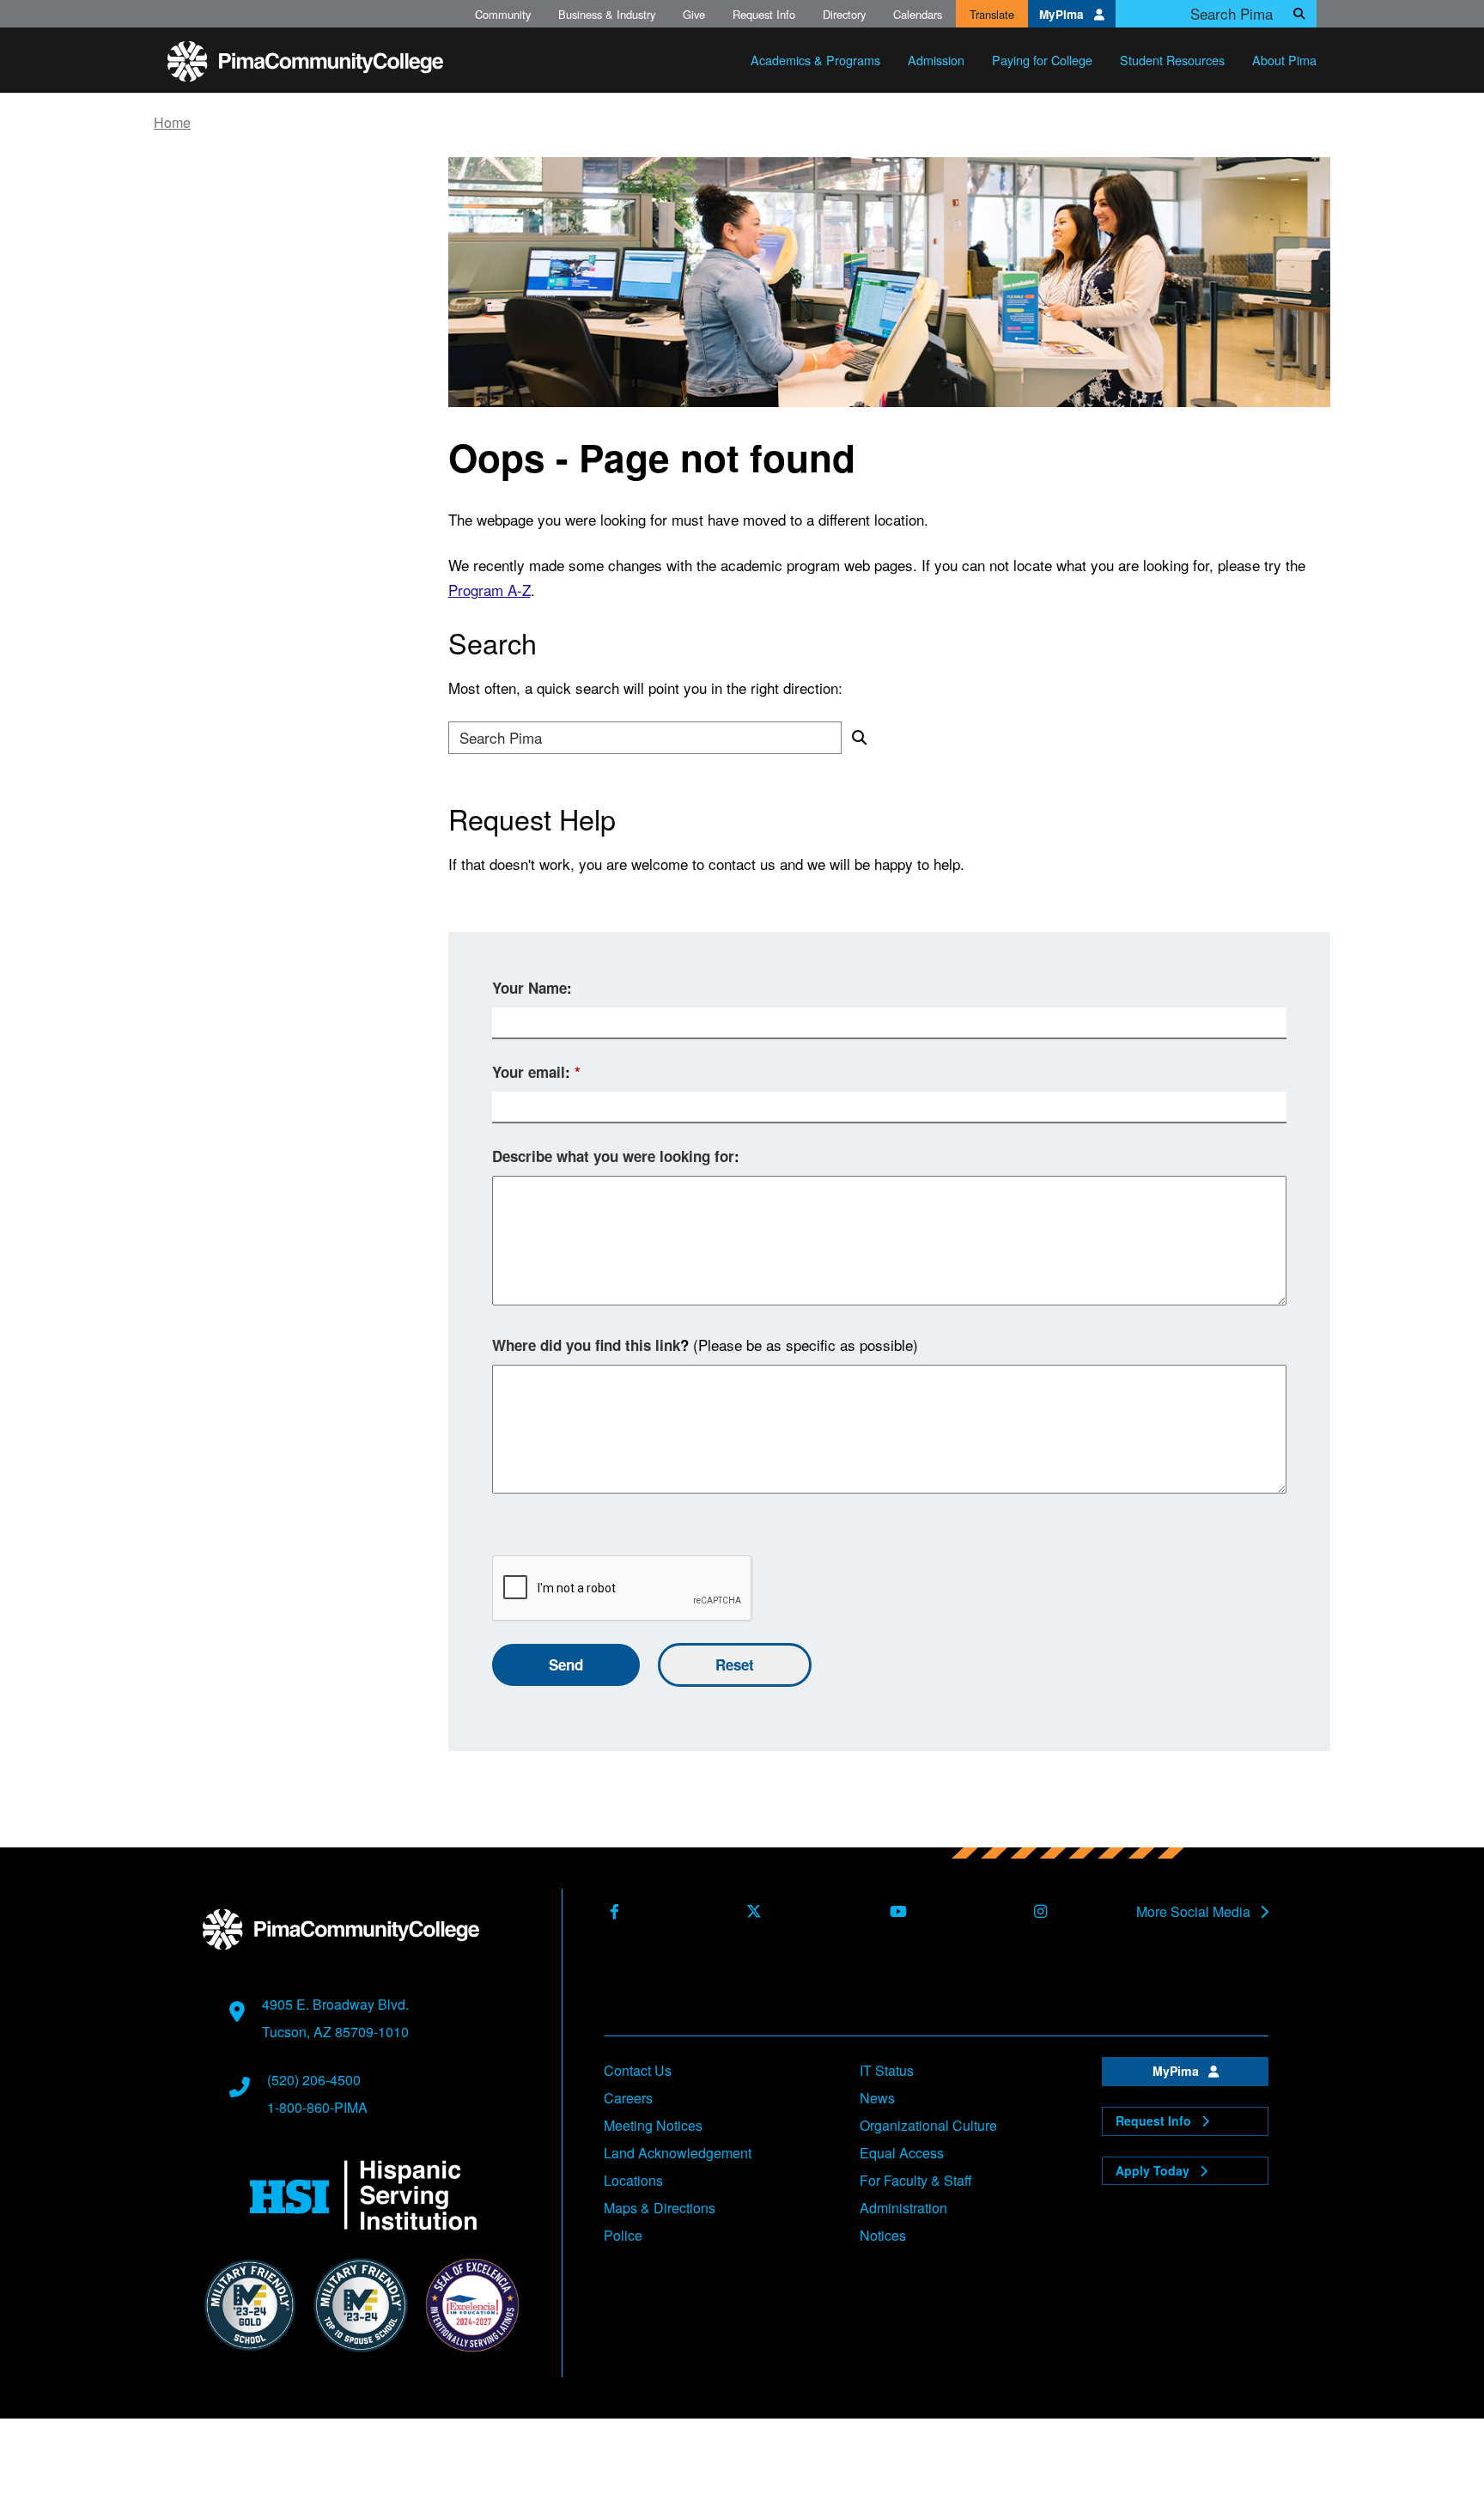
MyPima (1063, 14)
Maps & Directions (660, 2208)
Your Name (529, 988)
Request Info (764, 14)
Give (694, 14)
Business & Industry (607, 14)
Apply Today (1154, 2170)
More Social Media (1195, 1912)
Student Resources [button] (1172, 60)
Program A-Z (490, 590)
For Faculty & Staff (916, 2180)
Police (623, 2235)
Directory (844, 14)
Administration (903, 2208)
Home (172, 123)
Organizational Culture (928, 2125)
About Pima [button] (1284, 60)
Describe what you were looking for (613, 1156)
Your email (529, 1072)
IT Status (887, 2070)
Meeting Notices (653, 2125)
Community (503, 14)
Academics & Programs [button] (815, 60)
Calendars (918, 14)
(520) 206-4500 (314, 2080)
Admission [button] (936, 60)
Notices (883, 2235)
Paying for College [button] (1042, 60)
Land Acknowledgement (678, 2153)
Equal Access (902, 2153)
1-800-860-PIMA (317, 2107)
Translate (992, 14)
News (877, 2098)
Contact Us (638, 2070)
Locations (633, 2180)
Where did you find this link (586, 1345)
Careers (628, 2098)
